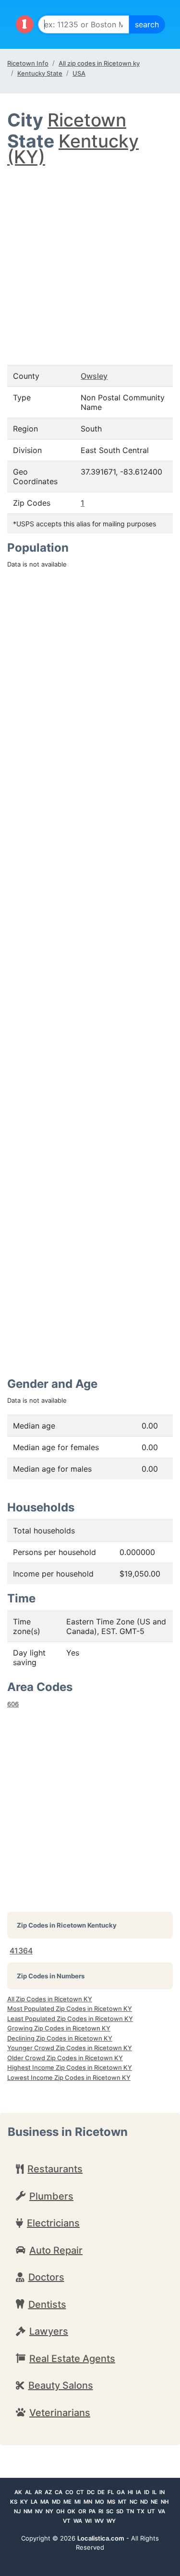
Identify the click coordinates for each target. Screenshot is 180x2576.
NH (165, 2502)
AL (28, 2492)
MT (122, 2502)
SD (120, 2511)
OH (60, 2511)
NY (49, 2511)
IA (138, 2492)
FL (111, 2492)
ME (67, 2502)
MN (88, 2502)
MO (100, 2502)
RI (101, 2511)
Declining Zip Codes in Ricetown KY (60, 2038)
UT (151, 2511)
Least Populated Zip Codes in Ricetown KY (70, 2019)
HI (130, 2492)
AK (18, 2492)
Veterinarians (60, 2413)
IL (154, 2492)
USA (79, 73)
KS (14, 2502)
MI (78, 2502)
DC (91, 2492)
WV (99, 2521)
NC (133, 2502)
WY (111, 2521)
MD (56, 2502)
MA (45, 2502)
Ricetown (87, 120)
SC (110, 2511)
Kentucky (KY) (73, 149)
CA (59, 2492)
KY (24, 2502)
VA (162, 2511)
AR (38, 2492)
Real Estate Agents (72, 2359)
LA (34, 2502)
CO (69, 2492)
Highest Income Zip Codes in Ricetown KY (70, 2067)
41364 (21, 1951)
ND (144, 2502)
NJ (17, 2511)
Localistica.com (101, 2538)
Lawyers (49, 2331)
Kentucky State (40, 73)
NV (39, 2511)
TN (130, 2511)
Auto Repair (56, 2250)
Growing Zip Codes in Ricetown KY (59, 2028)
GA (121, 2492)
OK (71, 2511)
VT (67, 2521)
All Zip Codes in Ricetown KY (50, 1999)
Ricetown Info (28, 63)
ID (147, 2492)
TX (141, 2511)
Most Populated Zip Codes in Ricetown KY (70, 2009)
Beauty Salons (61, 2385)
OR (82, 2511)
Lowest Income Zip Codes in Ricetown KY (69, 2077)
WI (88, 2521)
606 (13, 1704)
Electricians (53, 2223)
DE (101, 2492)
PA (92, 2511)
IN (162, 2492)
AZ (48, 2492)
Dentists (47, 2304)
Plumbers (51, 2196)
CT (80, 2492)
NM (28, 2511)
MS (111, 2502)
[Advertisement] (90, 256)
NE (154, 2502)
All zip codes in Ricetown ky (99, 63)
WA (78, 2521)
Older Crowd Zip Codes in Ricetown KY (65, 2058)
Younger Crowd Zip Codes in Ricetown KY (70, 2048)
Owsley (94, 376)
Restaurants (55, 2169)
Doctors (46, 2277)
